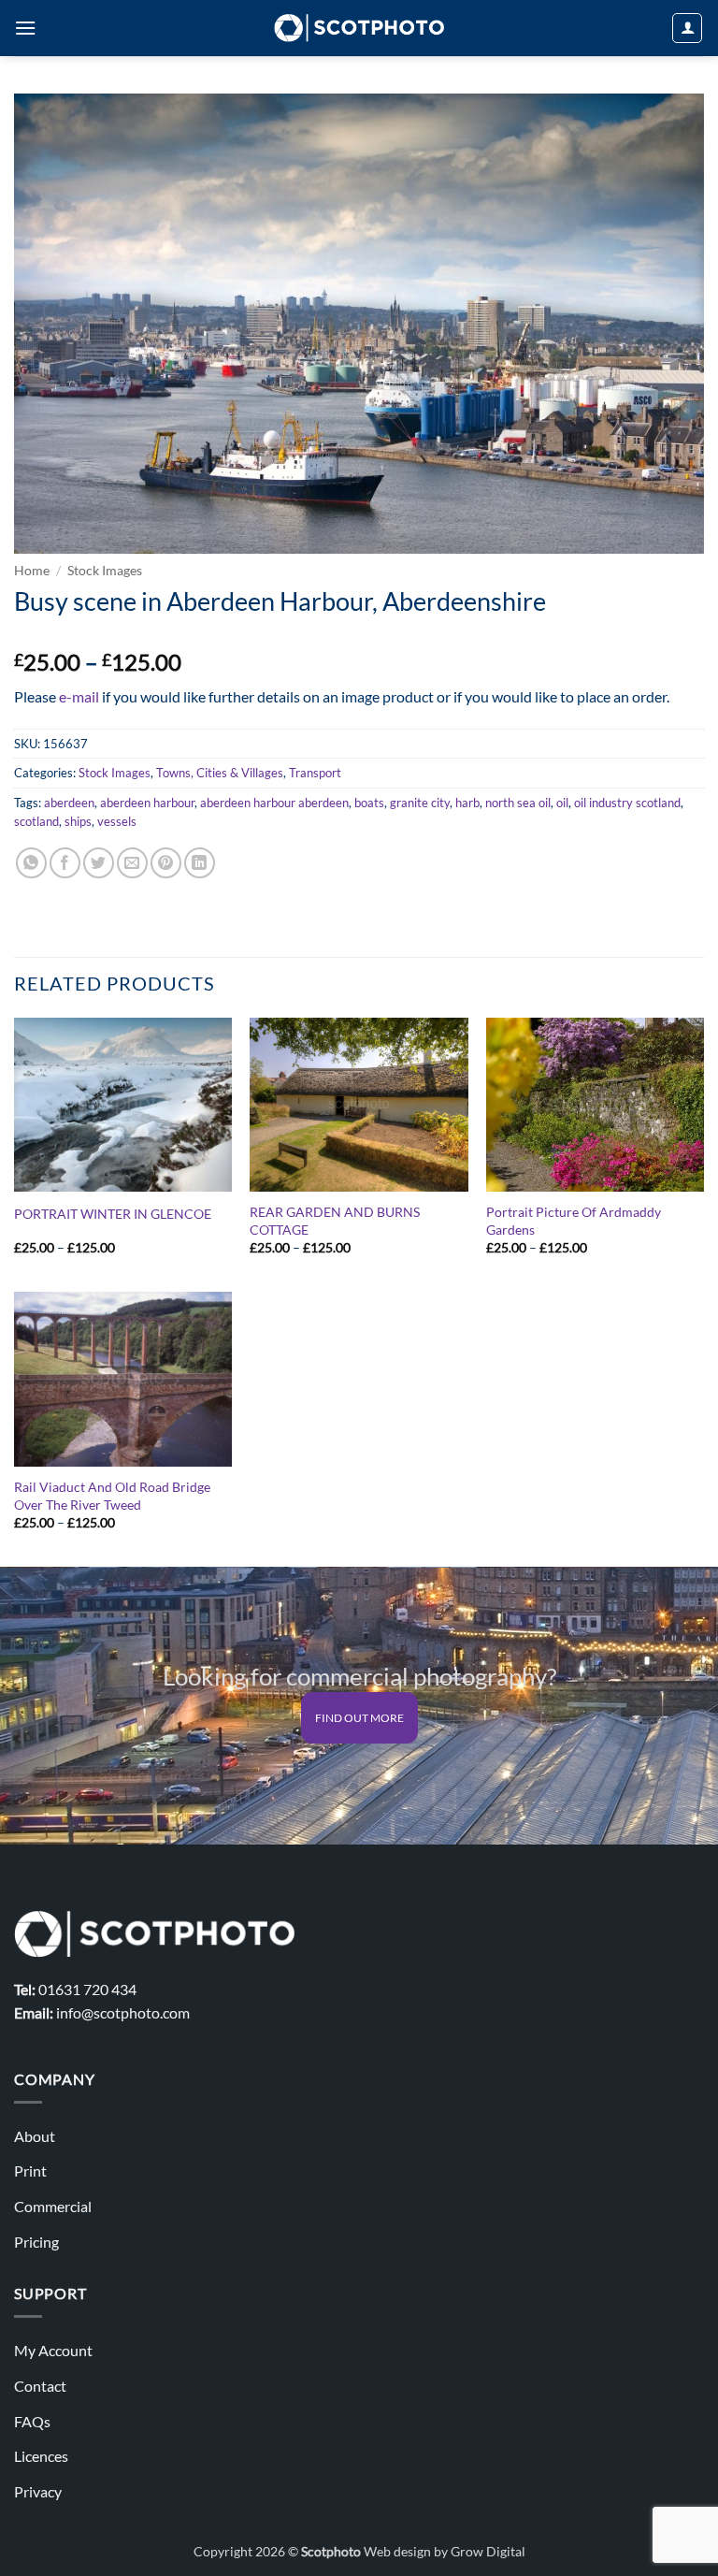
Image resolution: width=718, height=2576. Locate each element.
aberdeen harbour (147, 803)
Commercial (53, 2206)
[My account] (687, 28)
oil (562, 803)
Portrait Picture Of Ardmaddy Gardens (574, 1221)
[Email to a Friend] (132, 863)
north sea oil (518, 803)
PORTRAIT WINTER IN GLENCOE (113, 1214)
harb (467, 803)
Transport (315, 773)
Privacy (38, 2491)
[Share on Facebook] (65, 863)
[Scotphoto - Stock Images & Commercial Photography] (359, 28)
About (35, 2136)
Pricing (36, 2242)
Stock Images (105, 571)
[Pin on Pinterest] (166, 863)
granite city (420, 803)
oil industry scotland (627, 803)
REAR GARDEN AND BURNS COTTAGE (335, 1221)
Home (32, 571)
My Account (53, 2350)
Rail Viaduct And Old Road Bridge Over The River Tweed (112, 1496)
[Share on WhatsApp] (31, 863)
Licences (41, 2456)
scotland (36, 821)
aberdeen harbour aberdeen (274, 803)
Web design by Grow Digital (445, 2551)
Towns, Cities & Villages (220, 773)
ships (78, 821)
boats (369, 803)
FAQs (32, 2421)
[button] (25, 28)
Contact (40, 2386)
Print (30, 2171)
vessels (117, 821)
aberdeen (69, 803)
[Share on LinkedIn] (200, 863)
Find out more (359, 1718)
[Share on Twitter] (99, 863)
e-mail (79, 696)
